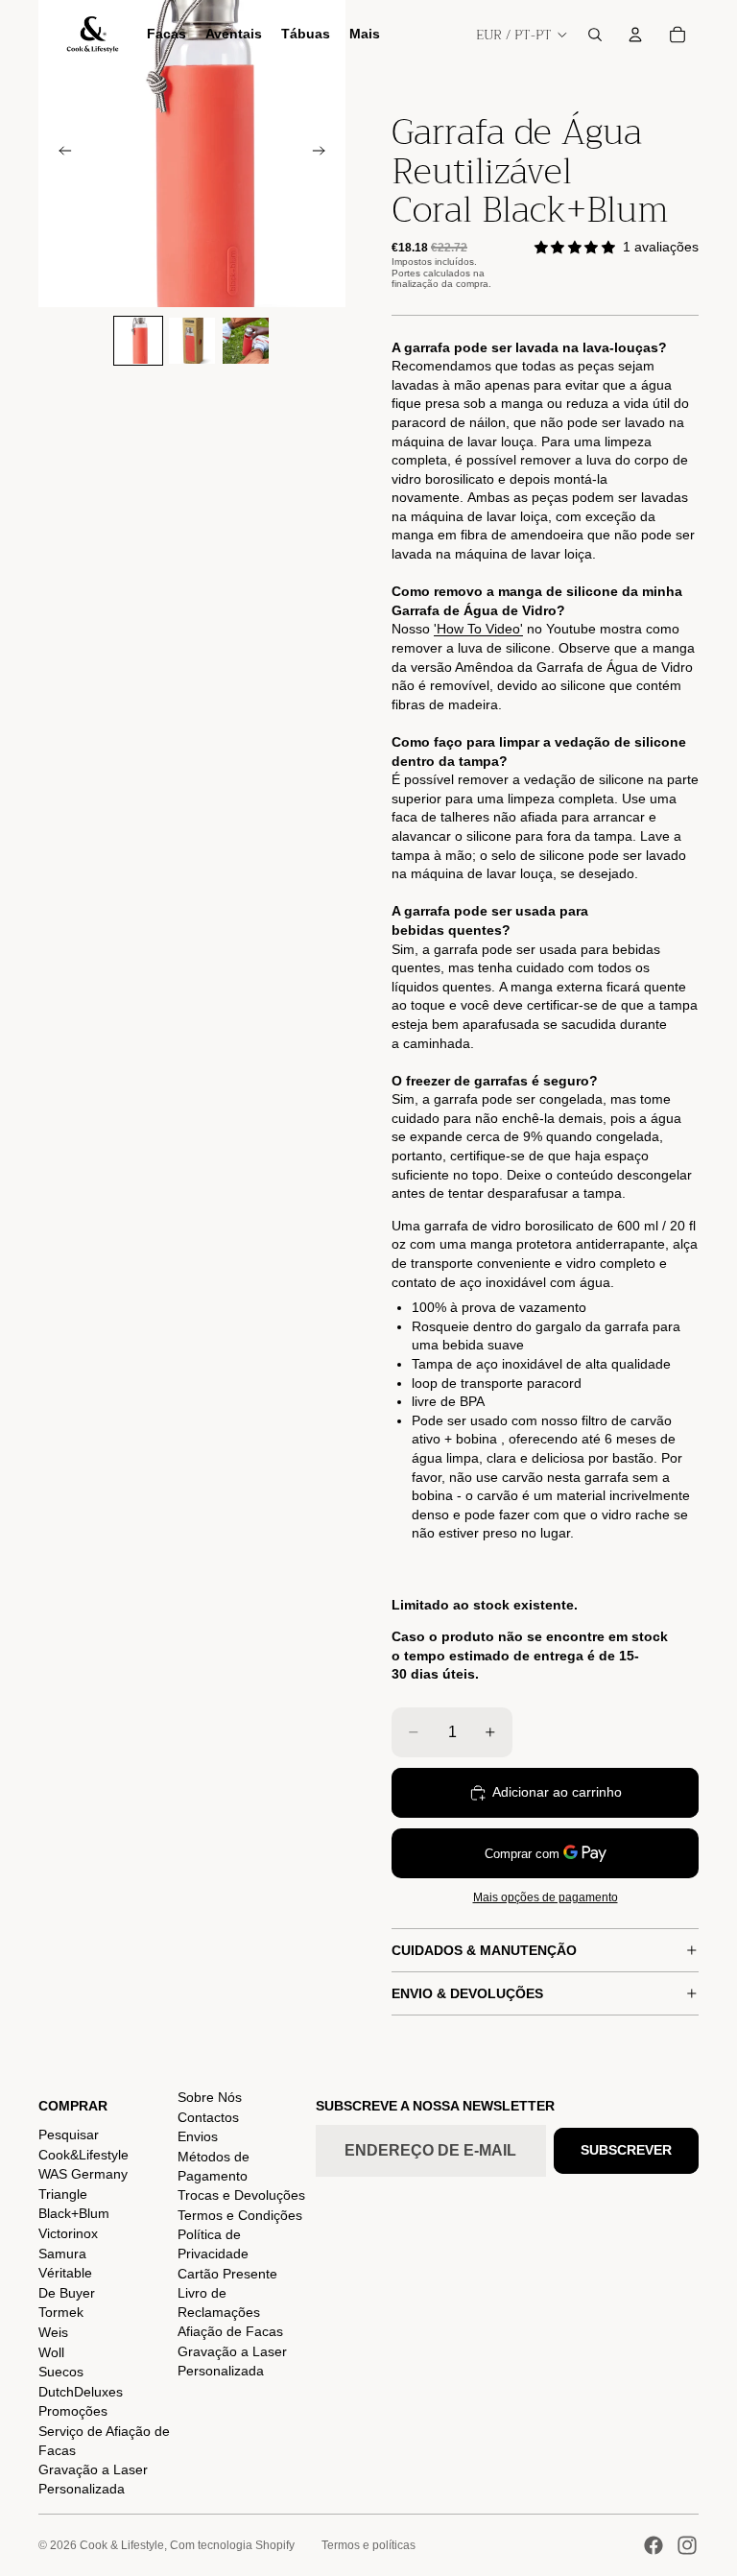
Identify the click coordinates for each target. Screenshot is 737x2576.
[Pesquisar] (595, 35)
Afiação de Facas (230, 2331)
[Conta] (635, 35)
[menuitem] (365, 35)
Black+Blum (74, 2213)
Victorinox (68, 2233)
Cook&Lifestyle (83, 2155)
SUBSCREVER (626, 2150)
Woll (51, 2352)
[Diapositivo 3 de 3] (246, 341)
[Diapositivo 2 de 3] (192, 341)
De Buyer (67, 2293)
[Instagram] (687, 2545)
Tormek (61, 2312)
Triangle (63, 2194)
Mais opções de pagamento (546, 1897)
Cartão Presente (227, 2274)
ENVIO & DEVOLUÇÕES (467, 1993)
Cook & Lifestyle (122, 2545)
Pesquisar (69, 2135)
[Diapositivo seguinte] (324, 154)
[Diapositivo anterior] (59, 154)
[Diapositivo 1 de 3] (138, 341)
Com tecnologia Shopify (232, 2545)
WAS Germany (83, 2174)
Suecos (61, 2372)
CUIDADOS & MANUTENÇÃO (484, 1950)
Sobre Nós (210, 2097)
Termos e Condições (240, 2215)
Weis (53, 2332)
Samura (62, 2254)
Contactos (208, 2117)
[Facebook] (654, 2545)
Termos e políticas (368, 2545)
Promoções (73, 2411)
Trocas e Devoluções (241, 2195)
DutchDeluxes (81, 2392)
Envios (198, 2136)
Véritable (65, 2273)
